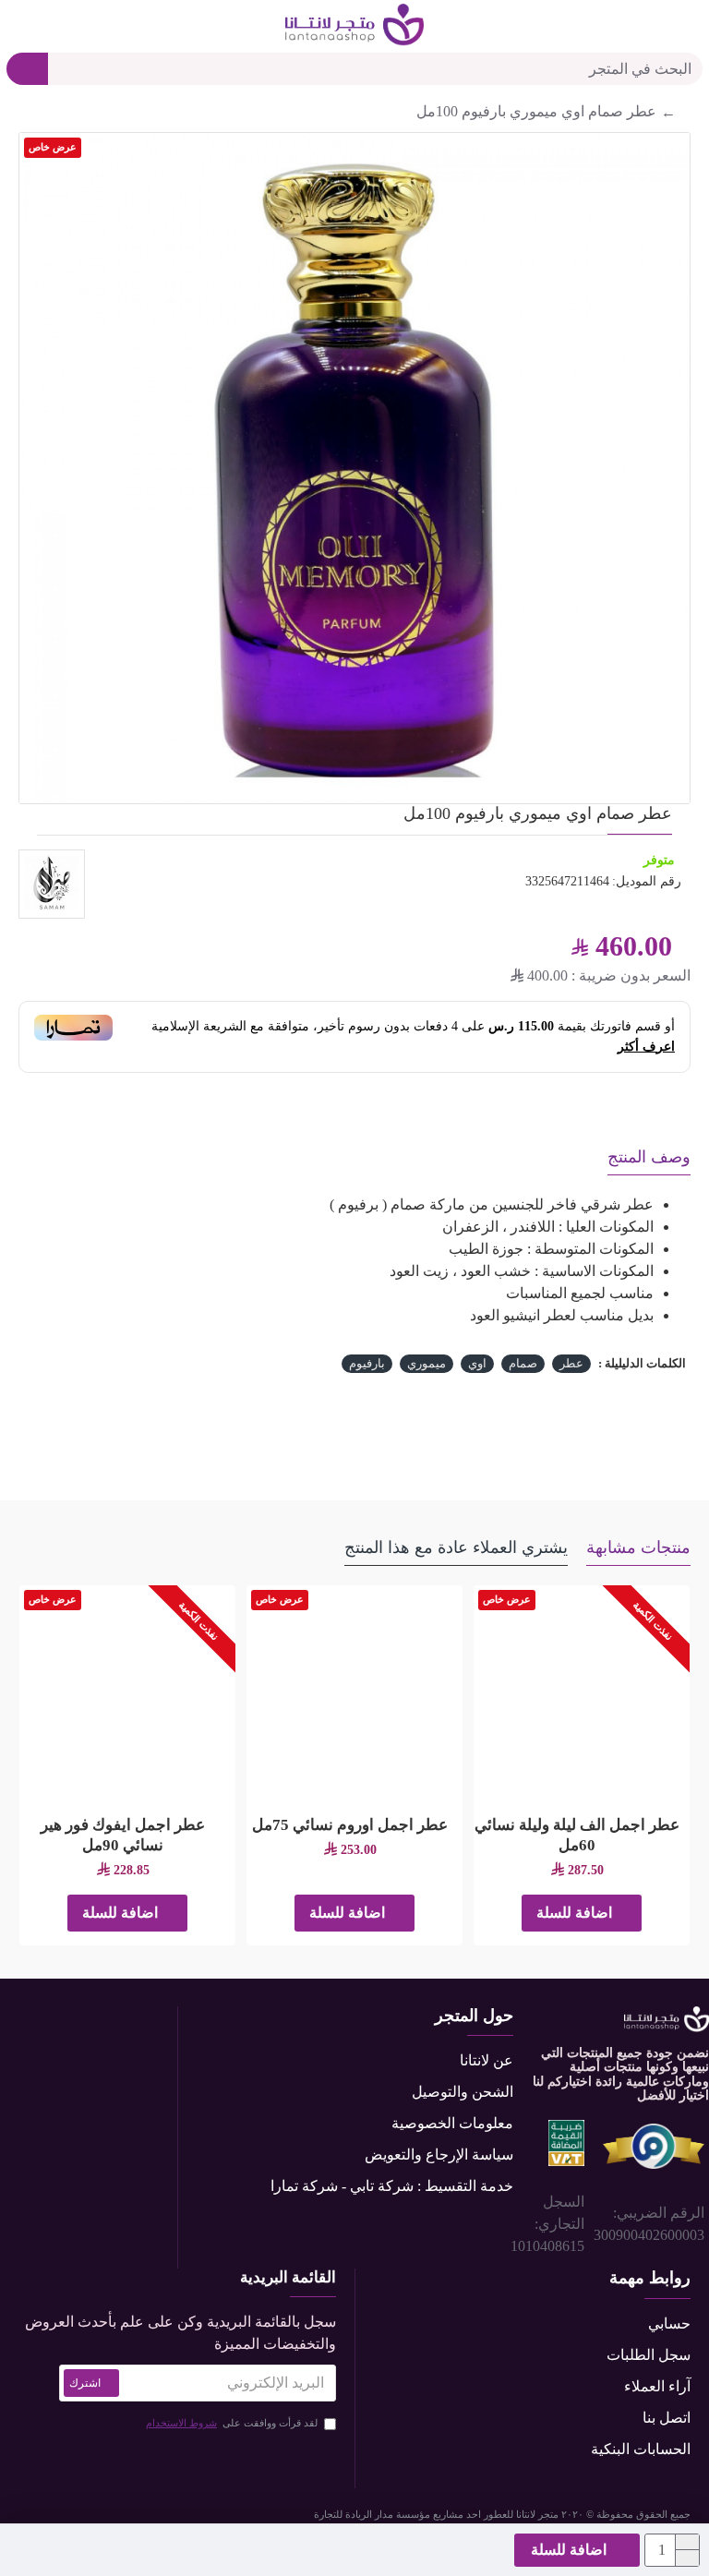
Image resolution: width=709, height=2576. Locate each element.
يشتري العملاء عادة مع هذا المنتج (456, 1547)
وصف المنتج (649, 1157)
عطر (571, 1363)
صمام (523, 1363)
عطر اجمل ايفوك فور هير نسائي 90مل (123, 1835)
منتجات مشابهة (638, 1547)
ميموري (427, 1363)
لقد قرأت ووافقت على (232, 2423)
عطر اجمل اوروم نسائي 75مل (350, 1825)
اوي (477, 1363)
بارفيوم (367, 1363)
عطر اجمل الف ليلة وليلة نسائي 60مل (577, 1835)
